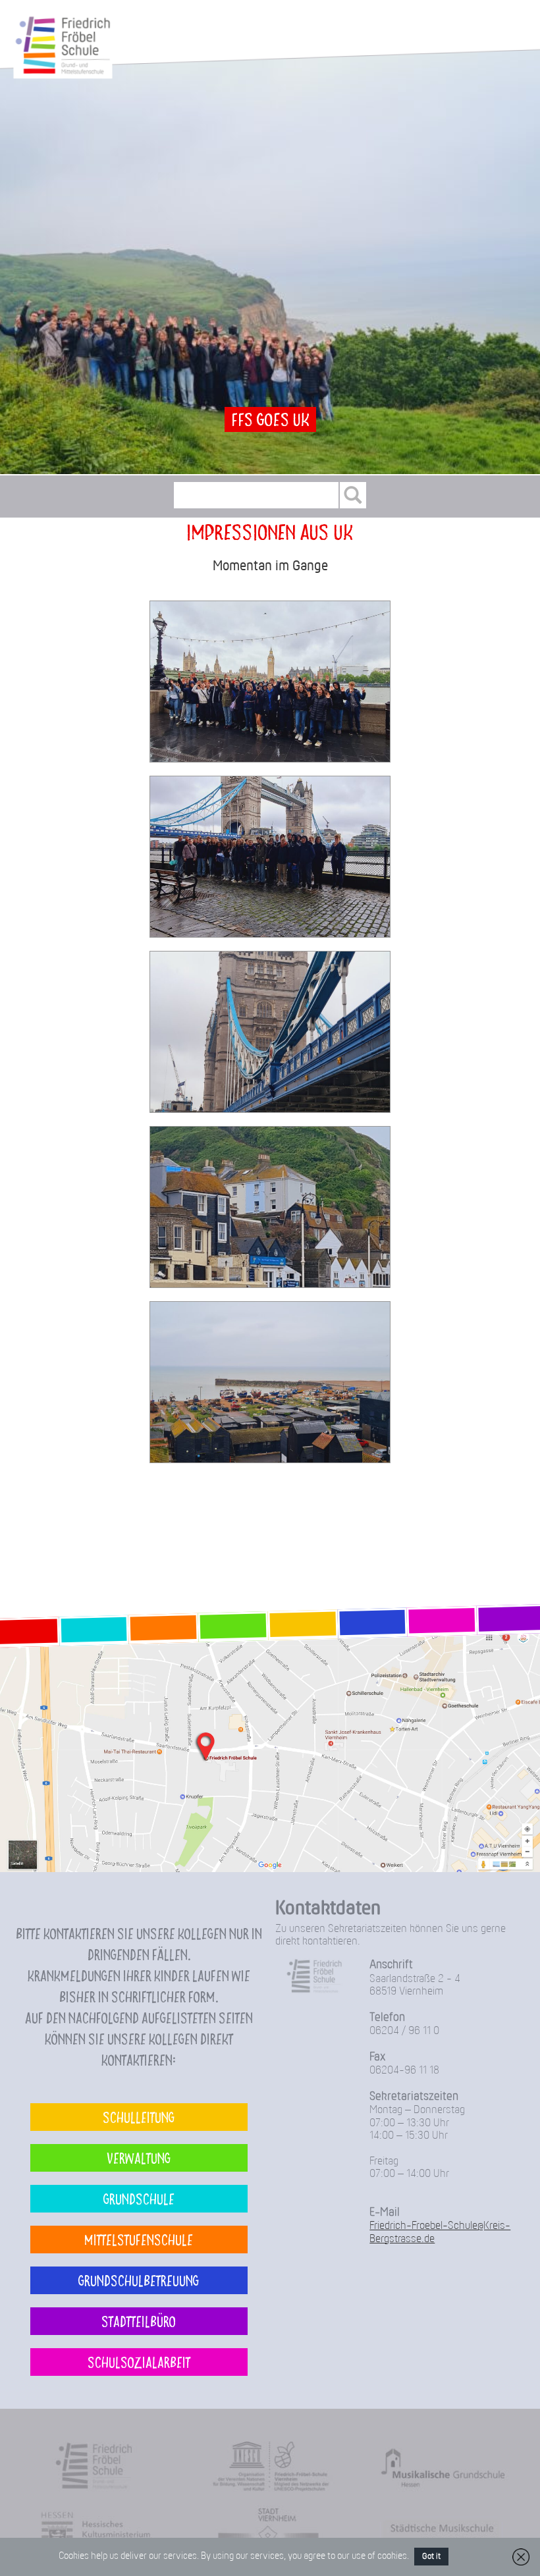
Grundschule (139, 2198)
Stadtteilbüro (139, 2321)
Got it (431, 2557)
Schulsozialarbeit (139, 2362)
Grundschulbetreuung (139, 2280)
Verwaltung (139, 2158)
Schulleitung (139, 2117)
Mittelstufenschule (139, 2239)
